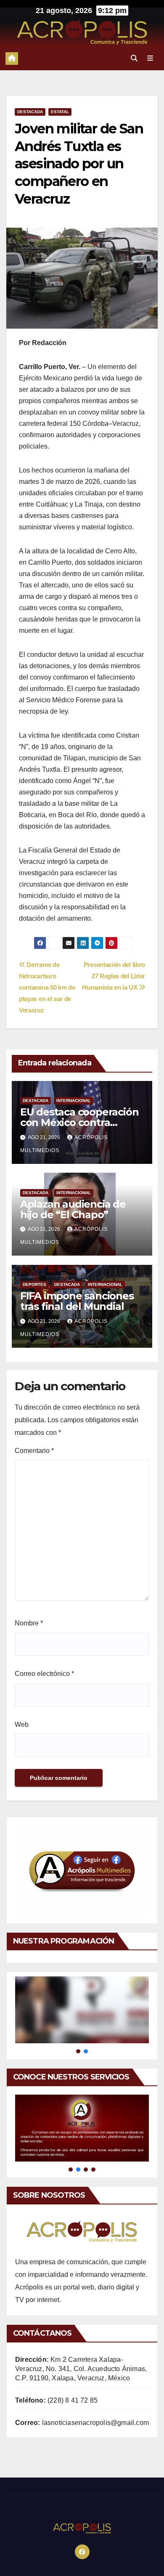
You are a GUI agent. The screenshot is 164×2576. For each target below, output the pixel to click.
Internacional (74, 1101)
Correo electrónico (44, 1674)
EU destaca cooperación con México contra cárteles (79, 1122)
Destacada (30, 112)
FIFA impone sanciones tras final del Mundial (77, 1301)
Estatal (60, 112)
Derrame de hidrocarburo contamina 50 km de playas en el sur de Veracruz (47, 987)
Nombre (29, 1623)
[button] (134, 58)
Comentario (34, 1451)
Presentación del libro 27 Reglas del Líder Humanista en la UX (114, 976)
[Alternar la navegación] (150, 58)
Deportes (34, 1284)
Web (22, 1725)
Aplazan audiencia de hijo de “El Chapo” (73, 1209)
